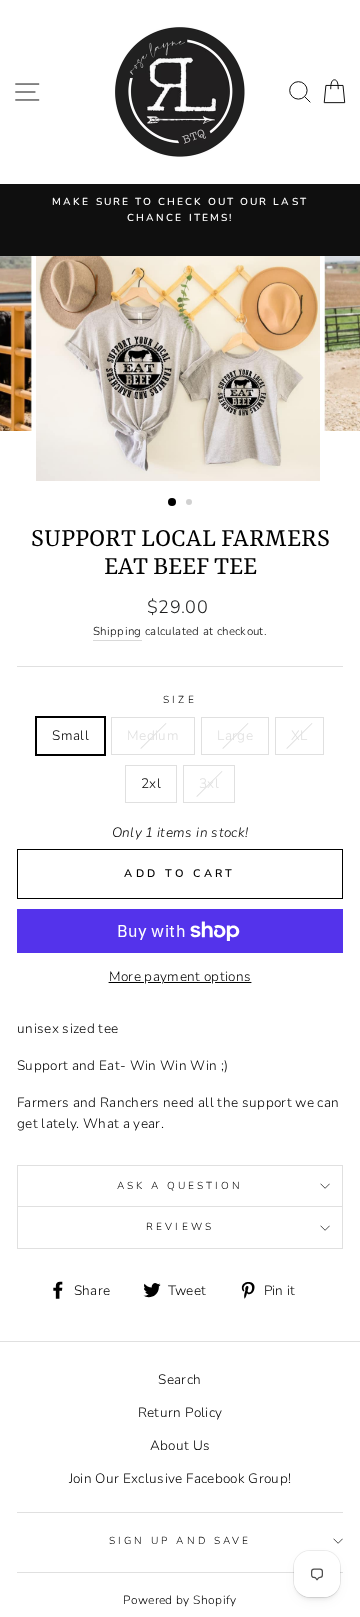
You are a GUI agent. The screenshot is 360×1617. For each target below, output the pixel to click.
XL (299, 735)
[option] (180, 210)
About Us (180, 1445)
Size (179, 700)
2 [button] (191, 504)
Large (235, 735)
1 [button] (173, 503)
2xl (151, 783)
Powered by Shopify (179, 1600)
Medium (153, 735)
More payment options (180, 976)
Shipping (117, 631)
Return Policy (180, 1412)
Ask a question (180, 1186)
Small (70, 735)
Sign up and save (180, 1541)
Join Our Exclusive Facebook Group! (180, 1478)
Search (179, 1379)
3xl (209, 783)
